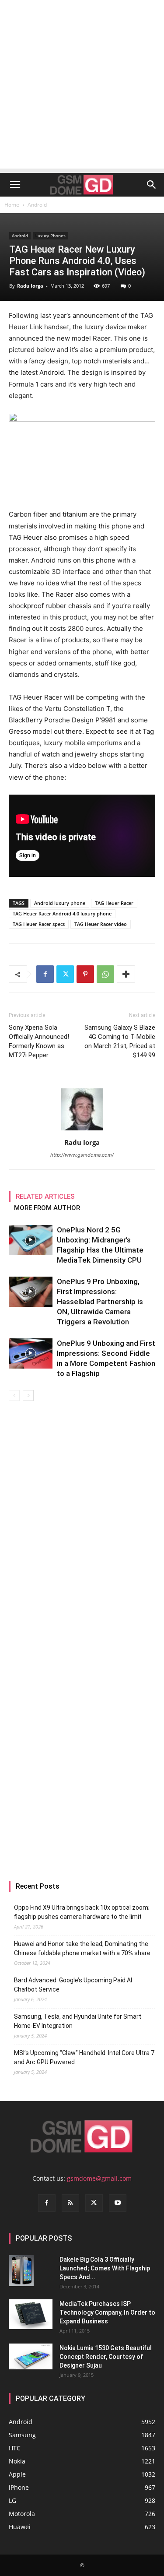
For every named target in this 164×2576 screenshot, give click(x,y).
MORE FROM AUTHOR (47, 1208)
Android (37, 205)
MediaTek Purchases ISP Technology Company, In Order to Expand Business (107, 2312)
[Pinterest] (85, 974)
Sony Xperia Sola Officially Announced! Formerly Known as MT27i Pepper (39, 1041)
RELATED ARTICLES (45, 1197)
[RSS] (70, 2203)
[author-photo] (82, 1130)
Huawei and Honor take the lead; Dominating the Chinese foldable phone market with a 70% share (82, 1948)
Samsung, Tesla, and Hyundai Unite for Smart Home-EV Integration (78, 2021)
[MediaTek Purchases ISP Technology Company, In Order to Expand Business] (31, 2314)
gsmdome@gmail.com (99, 2178)
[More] (126, 974)
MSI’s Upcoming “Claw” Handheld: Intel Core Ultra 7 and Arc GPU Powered (84, 2057)
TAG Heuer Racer (114, 903)
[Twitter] (65, 974)
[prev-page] (14, 1395)
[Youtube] (118, 2203)
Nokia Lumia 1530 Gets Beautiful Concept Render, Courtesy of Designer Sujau (106, 2357)
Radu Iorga (30, 286)
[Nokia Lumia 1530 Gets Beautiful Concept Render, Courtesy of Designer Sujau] (31, 2357)
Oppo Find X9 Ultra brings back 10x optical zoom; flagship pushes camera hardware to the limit (82, 1912)
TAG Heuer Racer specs (39, 924)
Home (12, 205)
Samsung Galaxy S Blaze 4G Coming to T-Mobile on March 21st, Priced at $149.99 (120, 1041)
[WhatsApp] (105, 974)
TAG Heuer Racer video (101, 924)
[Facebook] (45, 974)
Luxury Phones (51, 236)
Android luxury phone (60, 903)
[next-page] (28, 1395)
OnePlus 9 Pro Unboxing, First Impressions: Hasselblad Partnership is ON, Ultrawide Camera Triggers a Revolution (100, 1302)
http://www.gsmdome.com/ (82, 1155)
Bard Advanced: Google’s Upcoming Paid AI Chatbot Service (73, 1985)
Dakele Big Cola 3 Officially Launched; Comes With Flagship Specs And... (105, 2268)
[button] (15, 185)
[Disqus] (82, 1524)
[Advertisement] (82, 86)
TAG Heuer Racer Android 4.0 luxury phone (62, 913)
